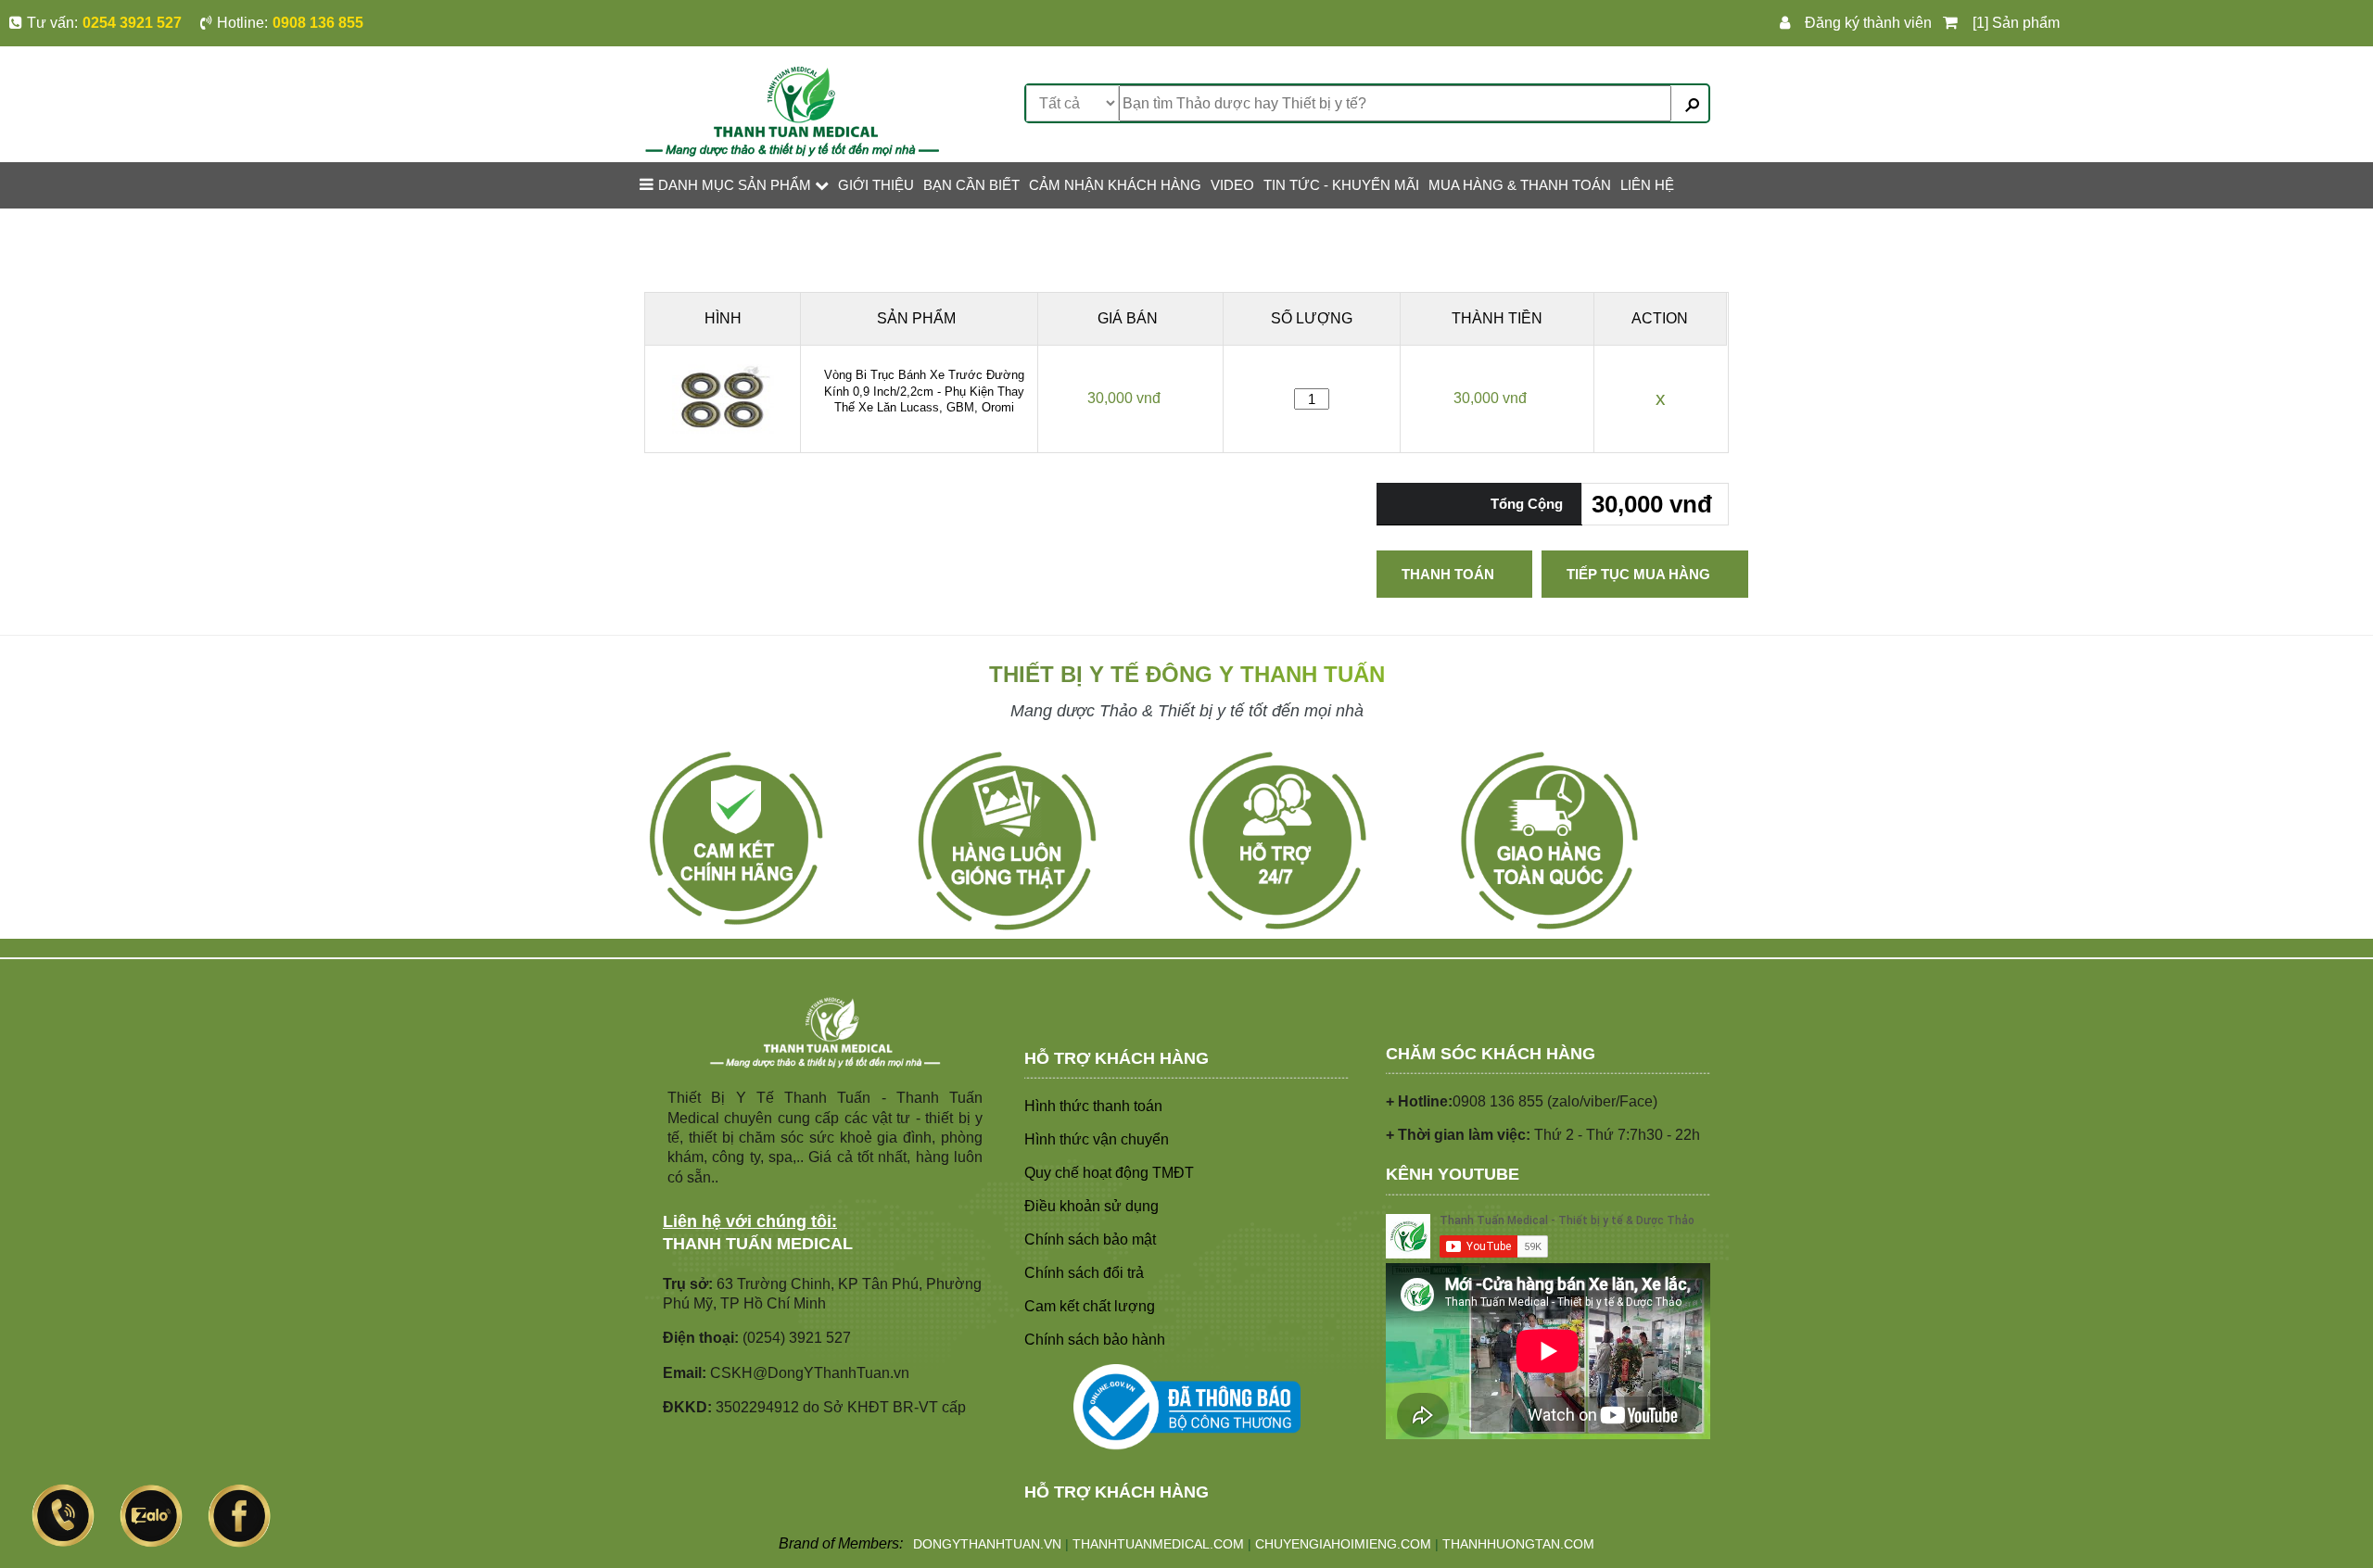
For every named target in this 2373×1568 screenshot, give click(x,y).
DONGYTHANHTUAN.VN (987, 1544)
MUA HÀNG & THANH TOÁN (1520, 185)
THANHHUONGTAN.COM (1518, 1544)
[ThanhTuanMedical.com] (792, 110)
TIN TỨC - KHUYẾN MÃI (1341, 185)
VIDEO (1232, 185)
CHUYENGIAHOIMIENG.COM (1343, 1544)
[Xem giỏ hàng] (1954, 23)
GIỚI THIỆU (876, 185)
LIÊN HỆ (1647, 185)
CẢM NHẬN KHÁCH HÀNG (1115, 185)
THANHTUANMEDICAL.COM (1158, 1544)
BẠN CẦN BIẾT (971, 185)
